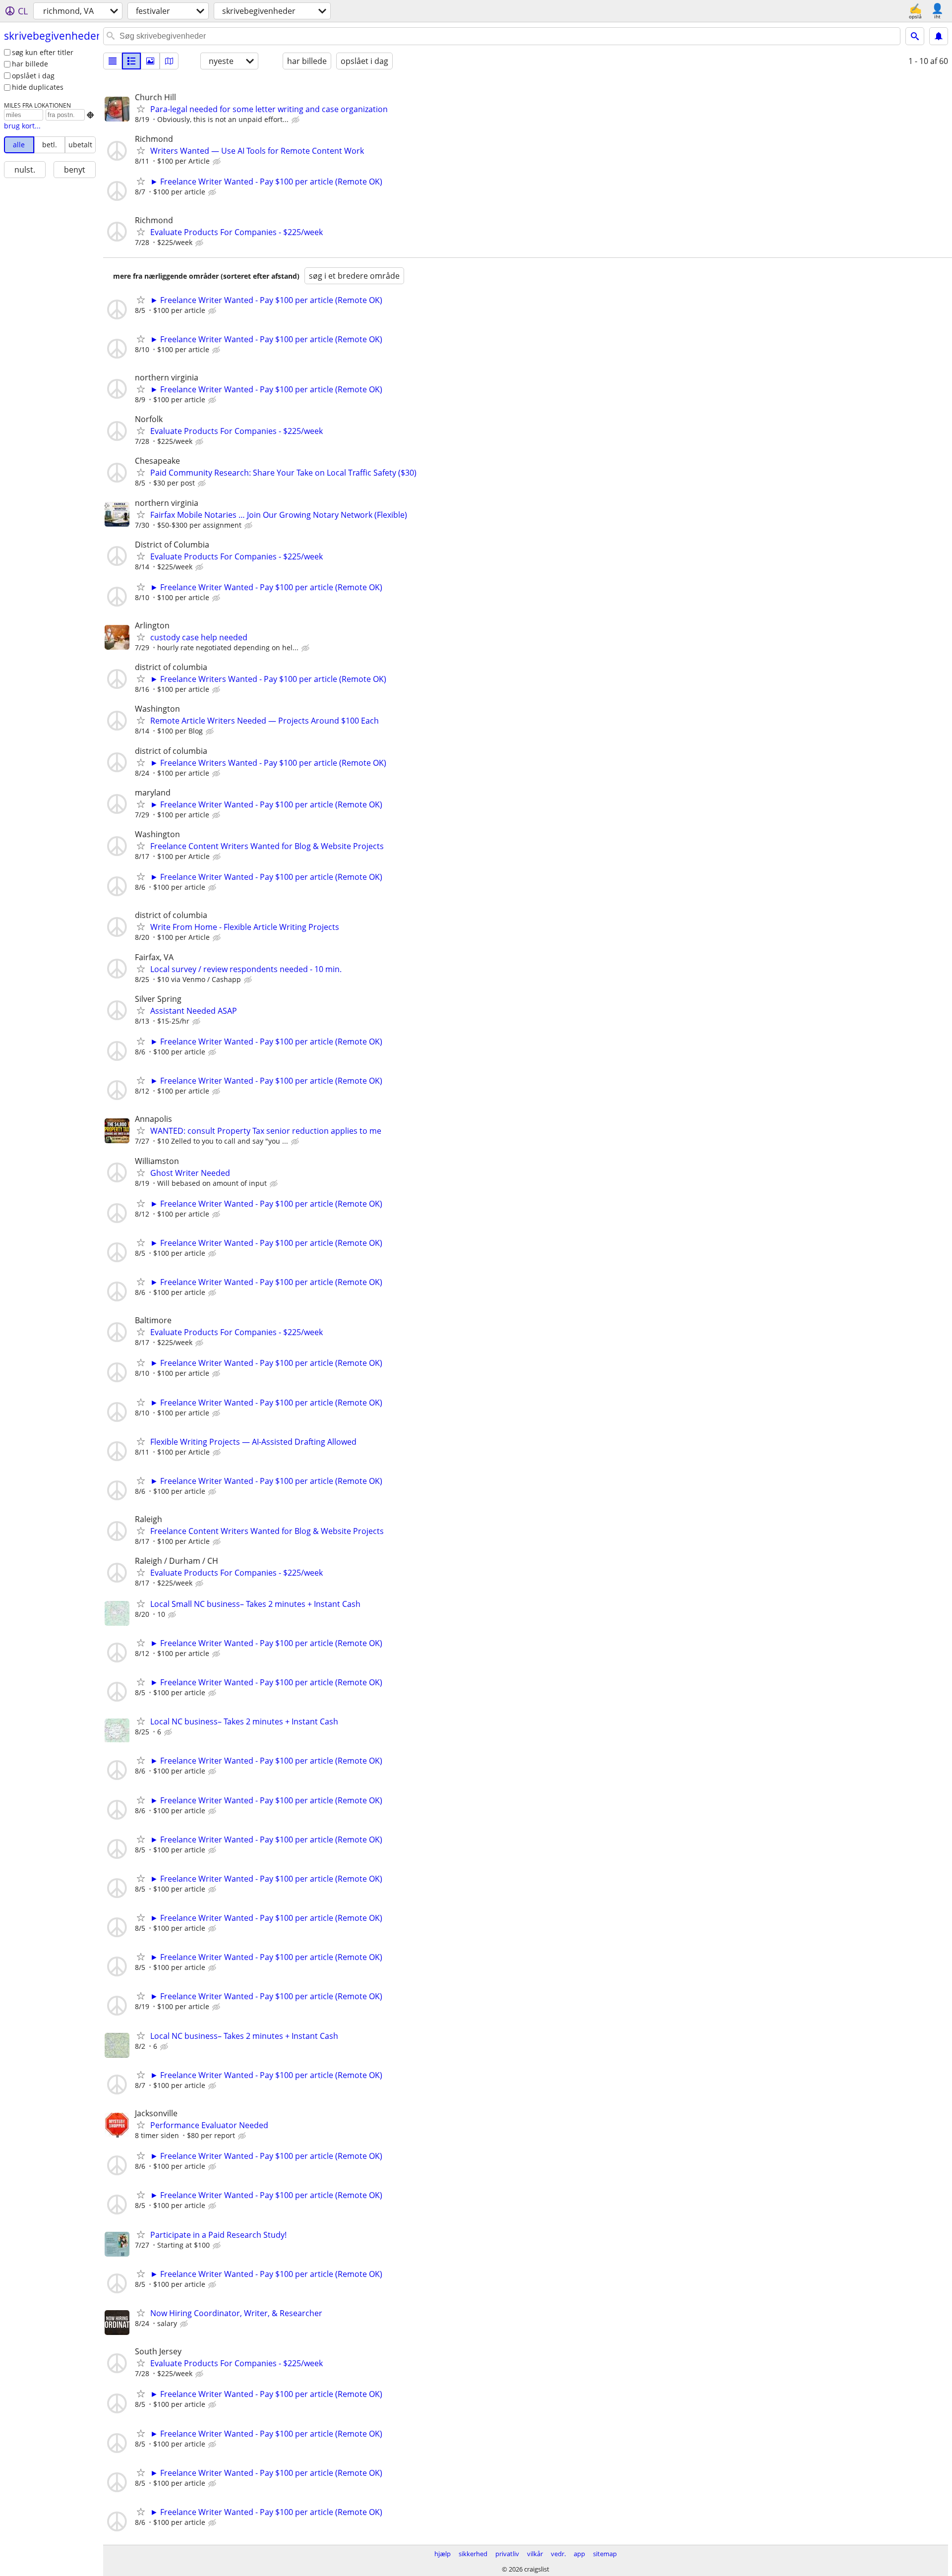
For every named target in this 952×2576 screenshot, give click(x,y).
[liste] (113, 61)
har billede (30, 64)
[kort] (169, 61)
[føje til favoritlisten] (141, 109)
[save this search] (939, 36)
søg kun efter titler (43, 52)
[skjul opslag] (297, 120)
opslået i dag (33, 76)
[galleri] (150, 61)
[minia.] (131, 61)
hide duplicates (38, 87)
